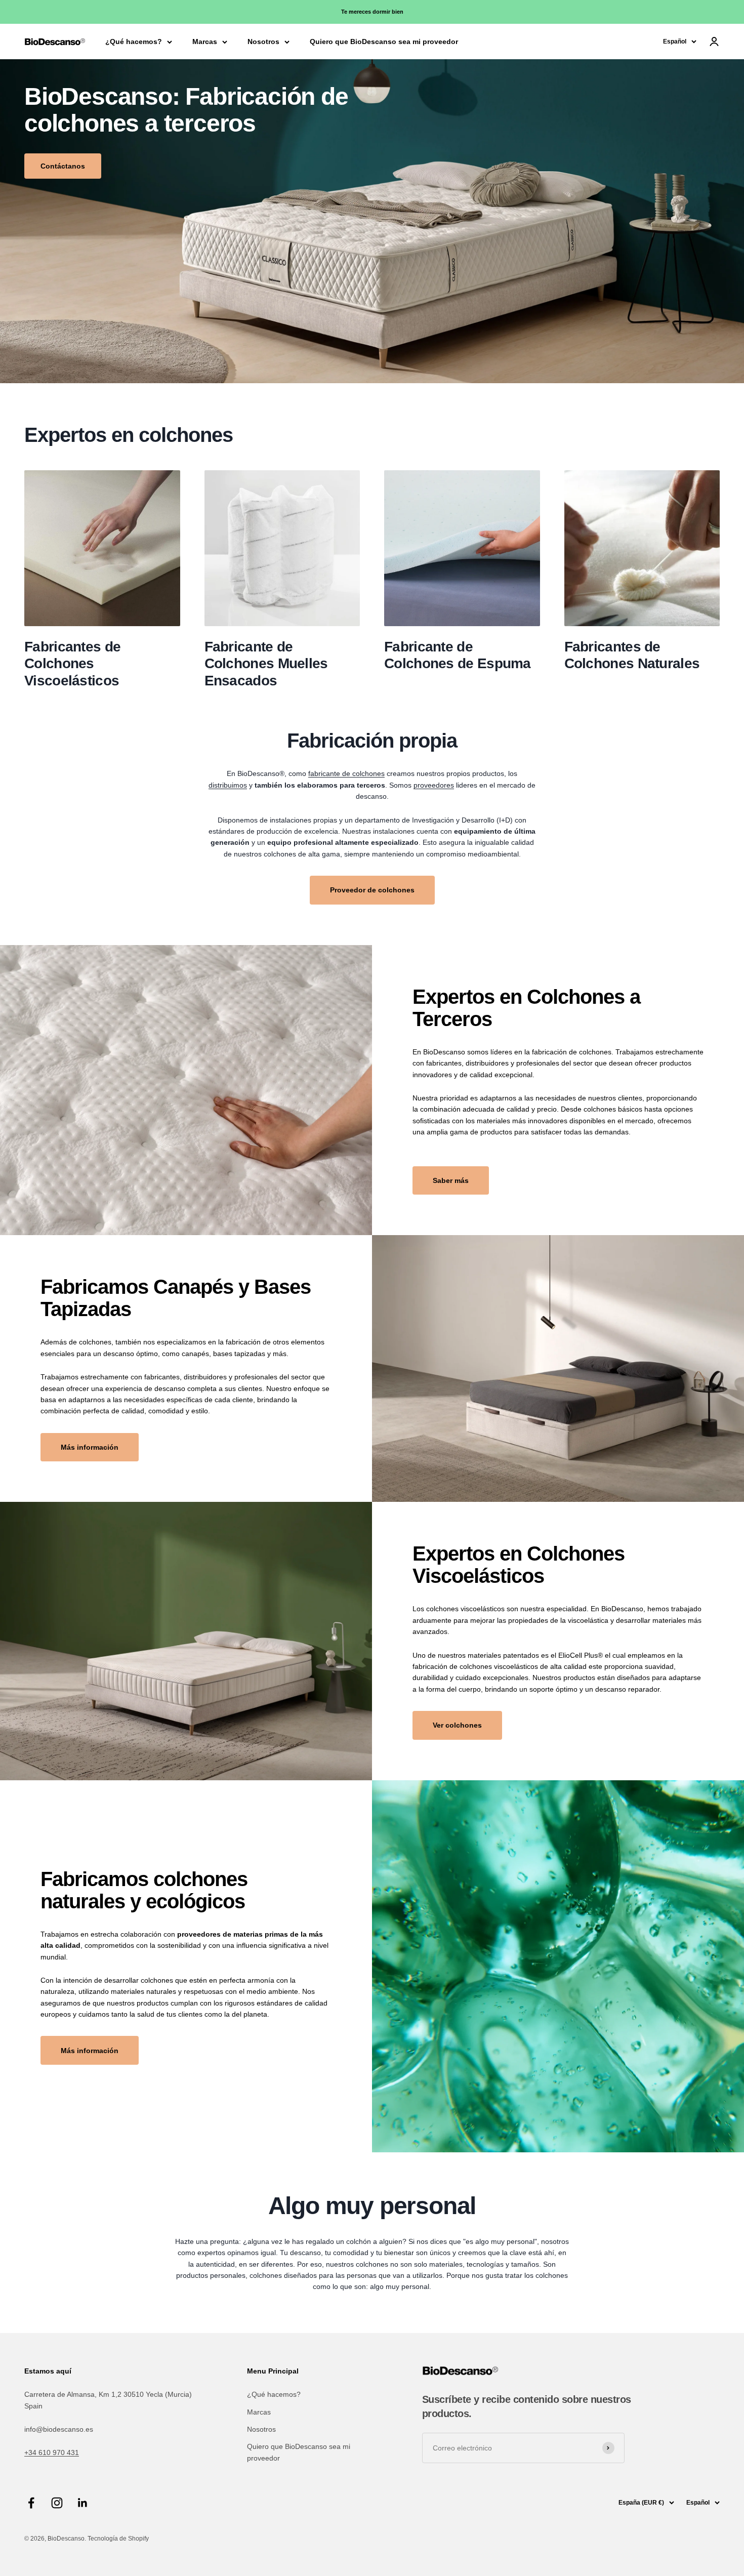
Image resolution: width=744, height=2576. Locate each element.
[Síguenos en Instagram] (57, 2503)
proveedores (434, 785)
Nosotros (263, 42)
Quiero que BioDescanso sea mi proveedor (384, 42)
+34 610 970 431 (52, 2452)
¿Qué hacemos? (134, 42)
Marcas (205, 42)
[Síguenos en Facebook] (31, 2503)
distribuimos (228, 785)
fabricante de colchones (346, 773)
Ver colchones (457, 1725)
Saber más (451, 1180)
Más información (90, 1447)
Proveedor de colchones (372, 890)
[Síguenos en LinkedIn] (83, 2503)
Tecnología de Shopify (118, 2539)
